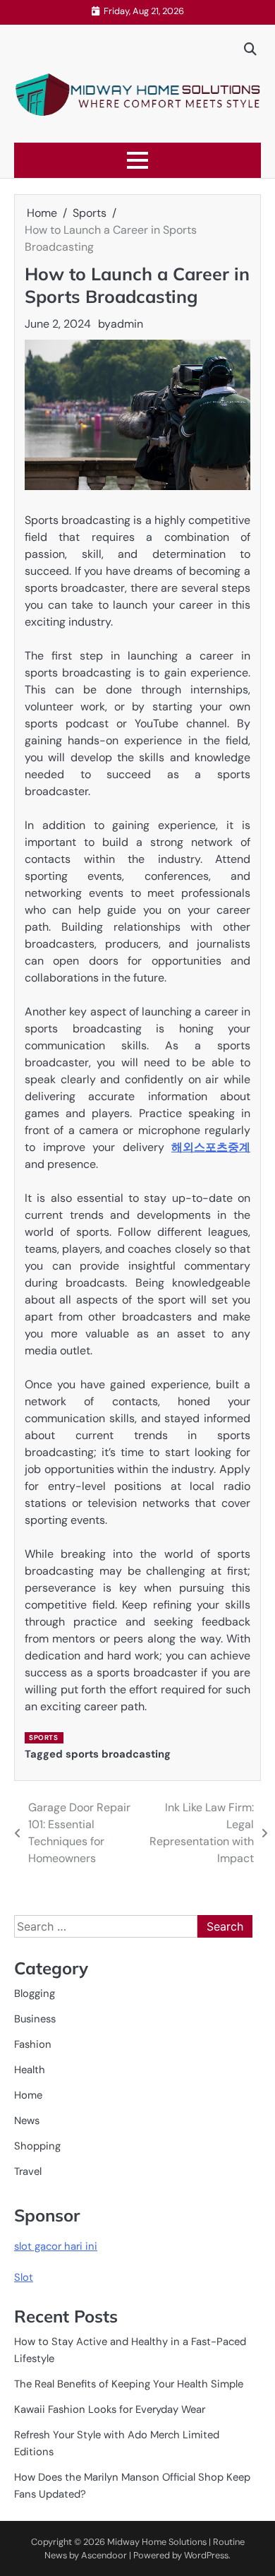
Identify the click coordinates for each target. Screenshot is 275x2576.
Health (30, 2070)
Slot (24, 2277)
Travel (28, 2171)
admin (127, 324)
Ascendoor (104, 2555)
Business (35, 2019)
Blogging (35, 1993)
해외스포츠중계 (211, 1147)
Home (28, 2095)
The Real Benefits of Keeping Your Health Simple (129, 2384)
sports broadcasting (118, 1754)
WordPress (206, 2555)
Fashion (33, 2044)
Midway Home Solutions (157, 2542)
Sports (43, 1737)
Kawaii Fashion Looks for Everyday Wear (110, 2409)
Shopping (37, 2146)
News (27, 2121)
